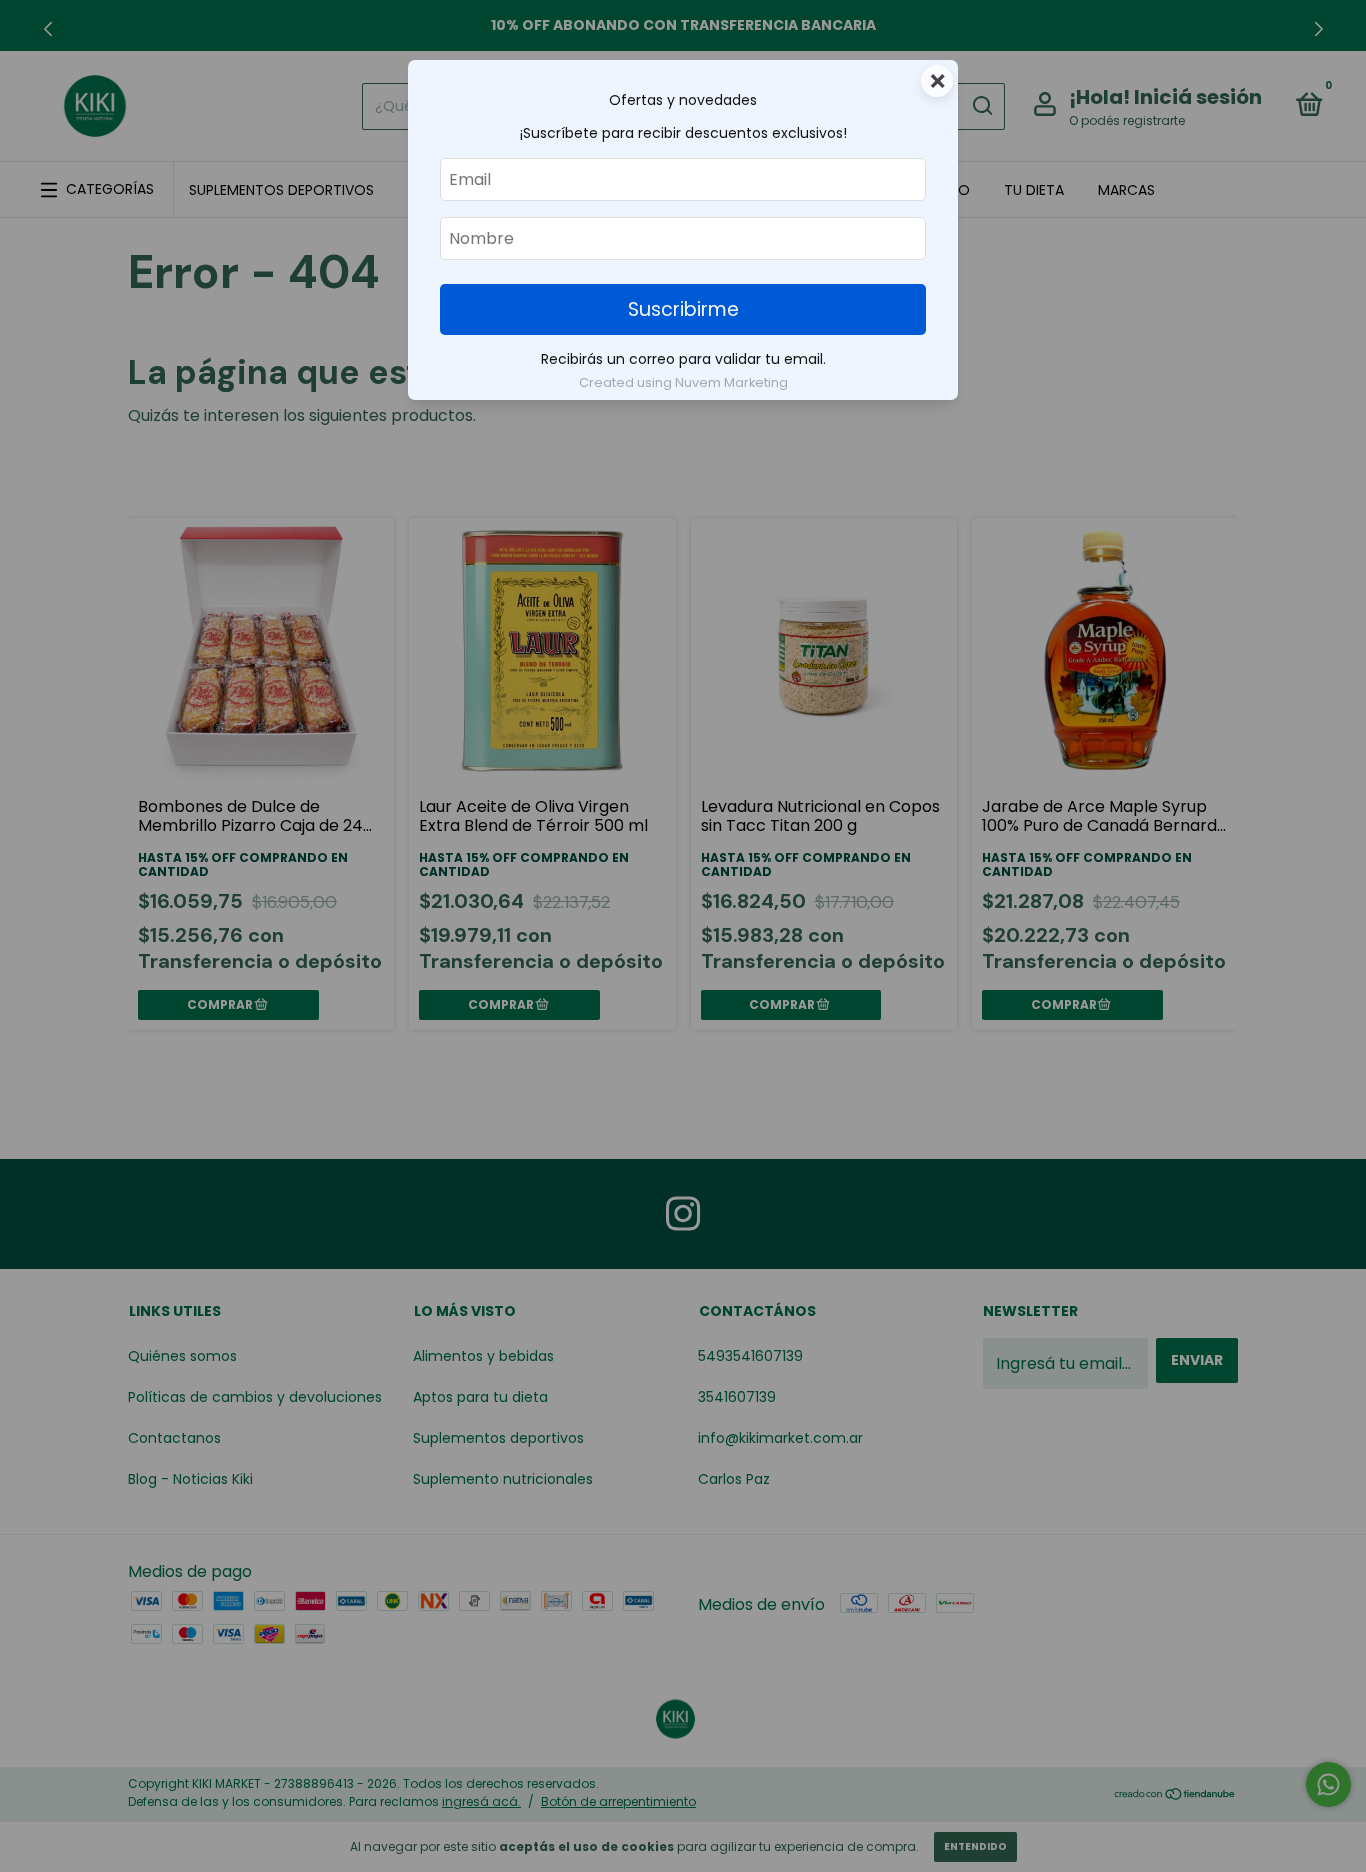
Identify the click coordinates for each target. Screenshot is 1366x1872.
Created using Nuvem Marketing (683, 382)
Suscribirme (683, 309)
